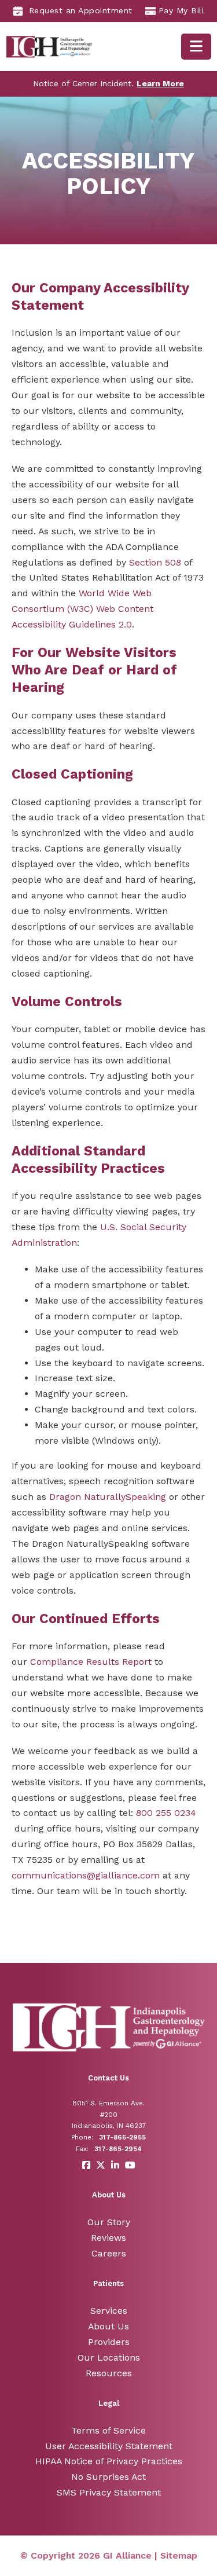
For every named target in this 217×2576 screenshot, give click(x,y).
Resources (109, 2373)
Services (109, 2311)
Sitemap (179, 2555)
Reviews (108, 2238)
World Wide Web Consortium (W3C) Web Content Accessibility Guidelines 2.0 (82, 609)
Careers (109, 2253)
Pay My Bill (182, 10)
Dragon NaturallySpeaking (108, 1497)
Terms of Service (108, 2430)
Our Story (109, 2222)
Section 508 (155, 562)
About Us (108, 2326)
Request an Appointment (81, 10)
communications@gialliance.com (86, 1875)
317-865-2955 (122, 2137)
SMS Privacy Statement (109, 2492)
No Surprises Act (108, 2477)
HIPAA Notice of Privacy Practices (109, 2461)
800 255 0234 (166, 1813)
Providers (109, 2342)
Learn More (160, 83)
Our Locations (109, 2357)
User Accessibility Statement (109, 2446)
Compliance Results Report (91, 1662)
